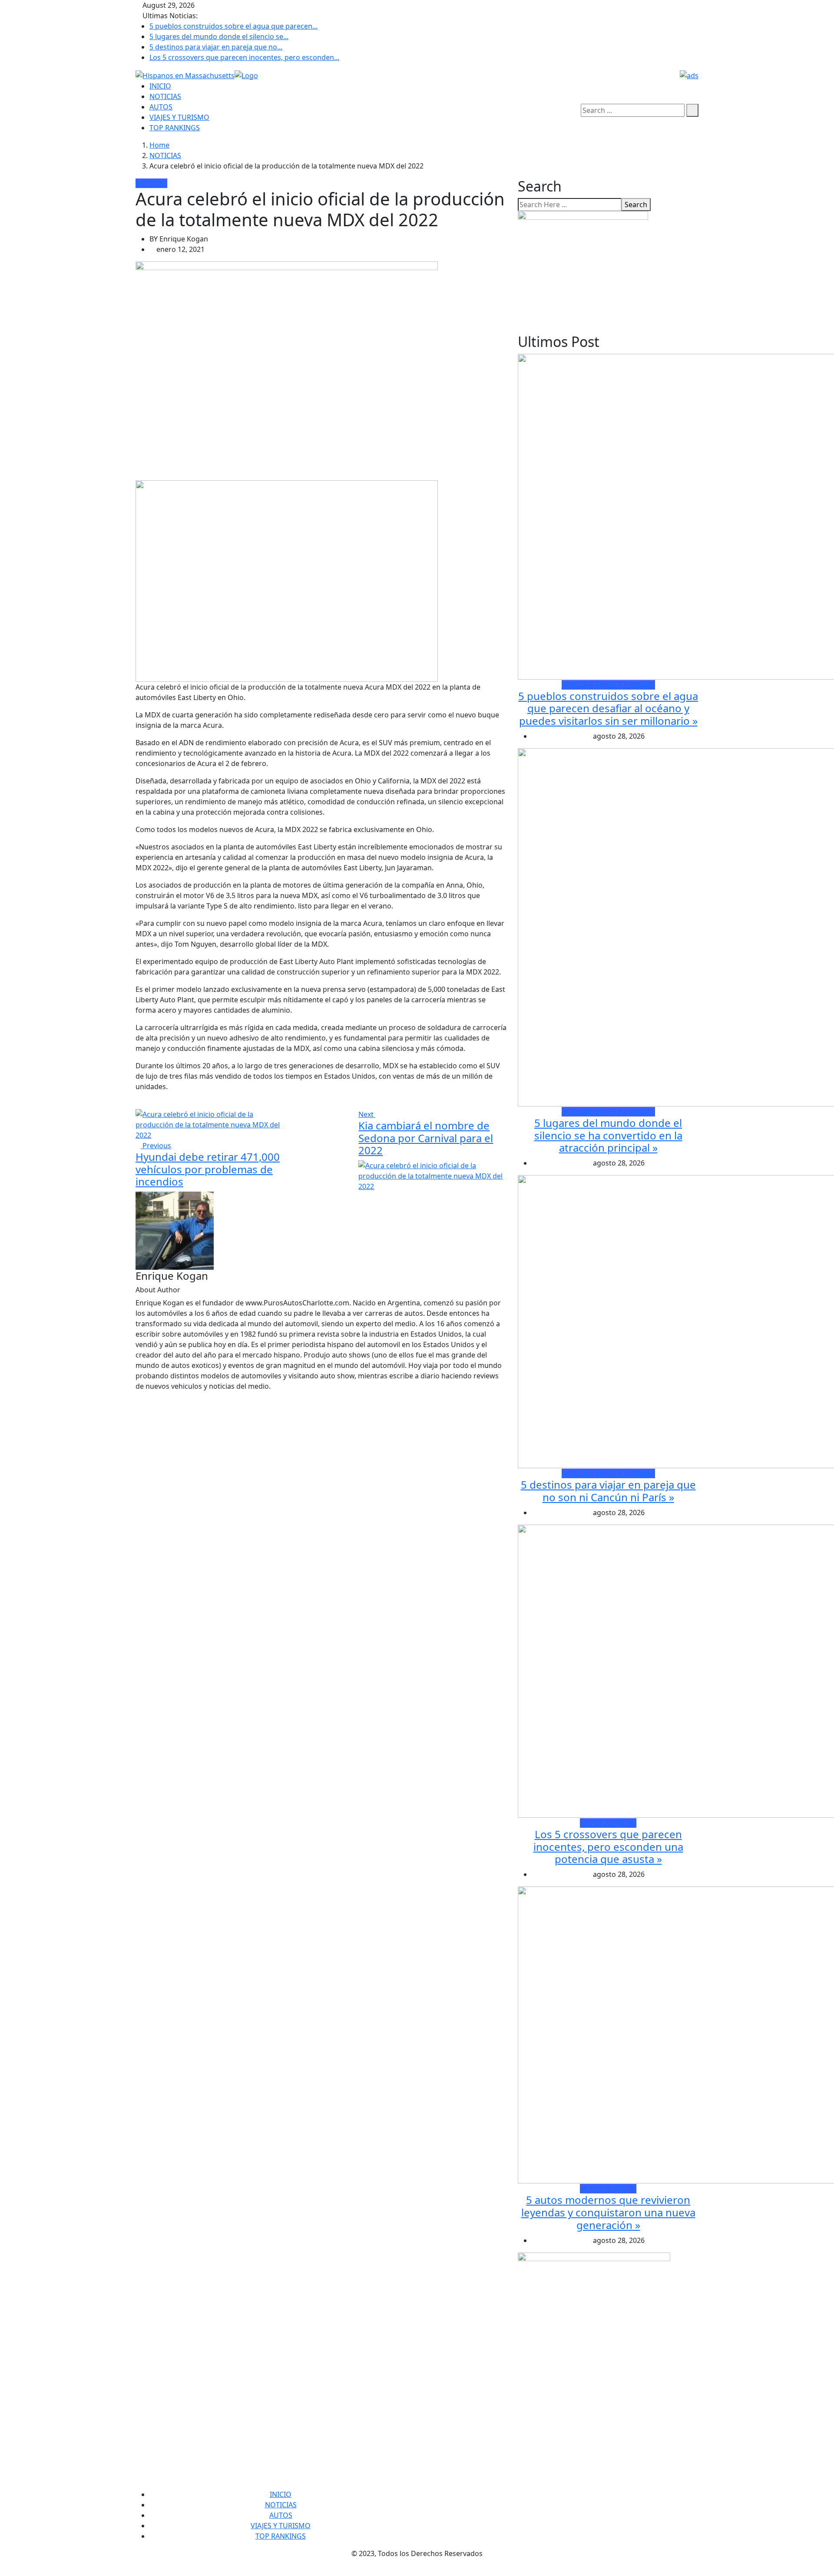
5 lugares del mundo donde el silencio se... (219, 36)
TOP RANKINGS (175, 128)
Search (636, 205)
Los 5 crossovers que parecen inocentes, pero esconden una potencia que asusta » (608, 1847)
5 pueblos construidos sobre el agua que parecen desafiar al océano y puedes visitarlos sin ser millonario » (608, 708)
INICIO (160, 86)
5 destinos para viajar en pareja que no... (216, 47)
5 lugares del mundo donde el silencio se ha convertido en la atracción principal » (608, 1135)
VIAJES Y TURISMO (179, 117)
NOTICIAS (165, 96)
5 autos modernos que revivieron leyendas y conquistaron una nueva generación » (608, 2212)
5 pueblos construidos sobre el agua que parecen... (233, 26)
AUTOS (161, 107)
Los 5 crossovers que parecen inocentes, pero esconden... (244, 57)
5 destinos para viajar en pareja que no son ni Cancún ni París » (608, 1491)
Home (159, 145)
